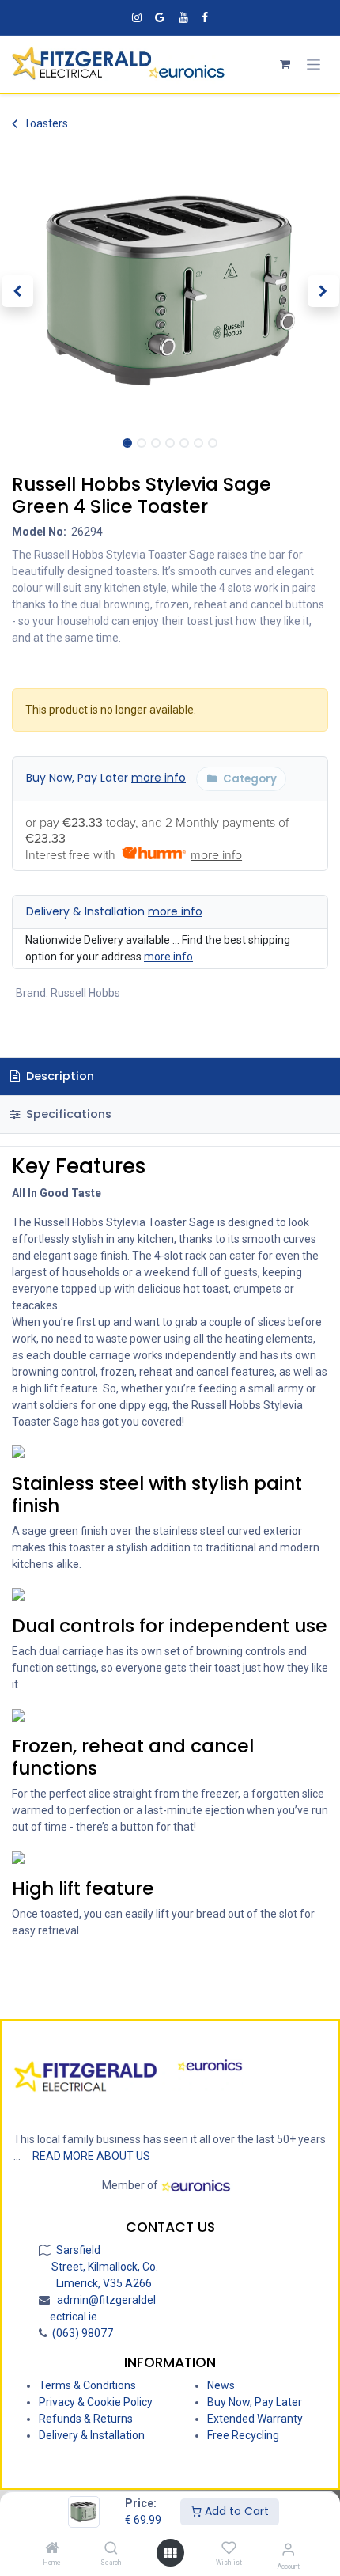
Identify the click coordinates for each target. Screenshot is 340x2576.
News (221, 2385)
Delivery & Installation (114, 911)
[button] (17, 291)
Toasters (46, 123)
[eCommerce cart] (285, 64)
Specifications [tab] (67, 1114)
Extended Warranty (255, 2419)
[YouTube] (183, 17)
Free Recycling (243, 2435)
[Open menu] (170, 2553)
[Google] (160, 17)
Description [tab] (59, 1076)
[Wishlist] (229, 2548)
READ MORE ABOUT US (91, 2156)
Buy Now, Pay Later (106, 778)
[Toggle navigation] (314, 64)
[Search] (111, 2549)
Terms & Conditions (87, 2385)
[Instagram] (137, 17)
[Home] (52, 2549)
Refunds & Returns (86, 2419)
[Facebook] (205, 17)
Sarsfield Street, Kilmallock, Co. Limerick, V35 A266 (105, 2267)
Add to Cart (235, 2511)
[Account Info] (288, 2549)
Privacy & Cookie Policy (96, 2402)
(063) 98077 (80, 2333)
